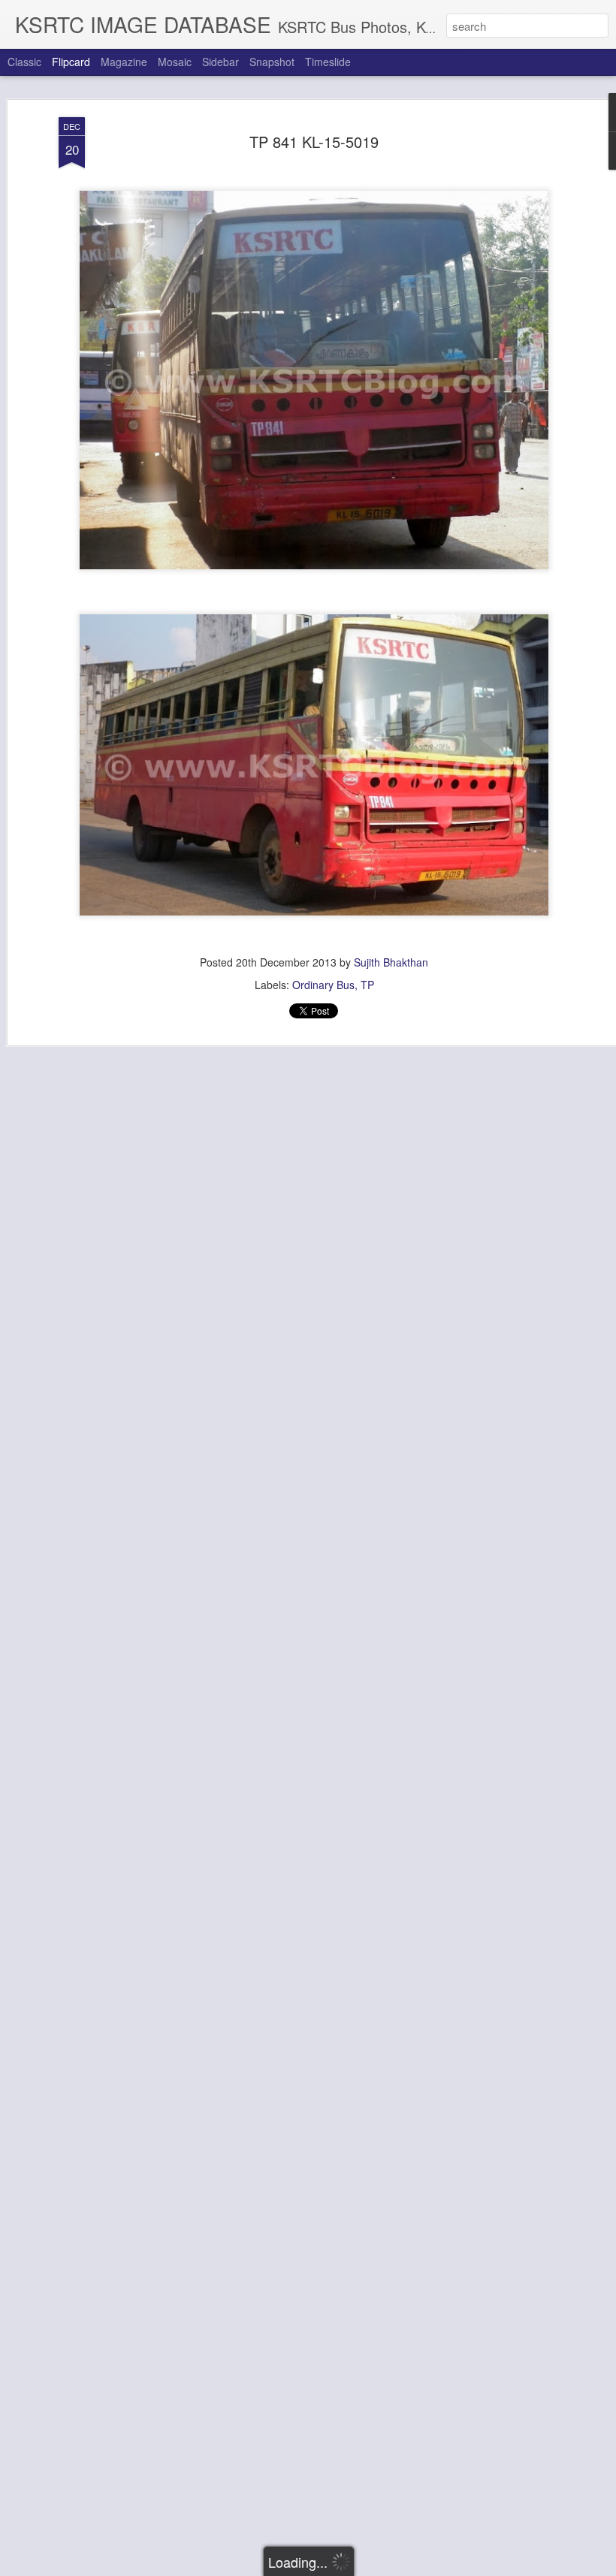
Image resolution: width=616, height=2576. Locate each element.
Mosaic (175, 62)
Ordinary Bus (323, 985)
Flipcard (71, 62)
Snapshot (272, 62)
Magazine (124, 62)
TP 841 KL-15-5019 (314, 142)
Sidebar (220, 62)
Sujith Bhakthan (391, 962)
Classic (24, 62)
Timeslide (328, 62)
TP (367, 985)
